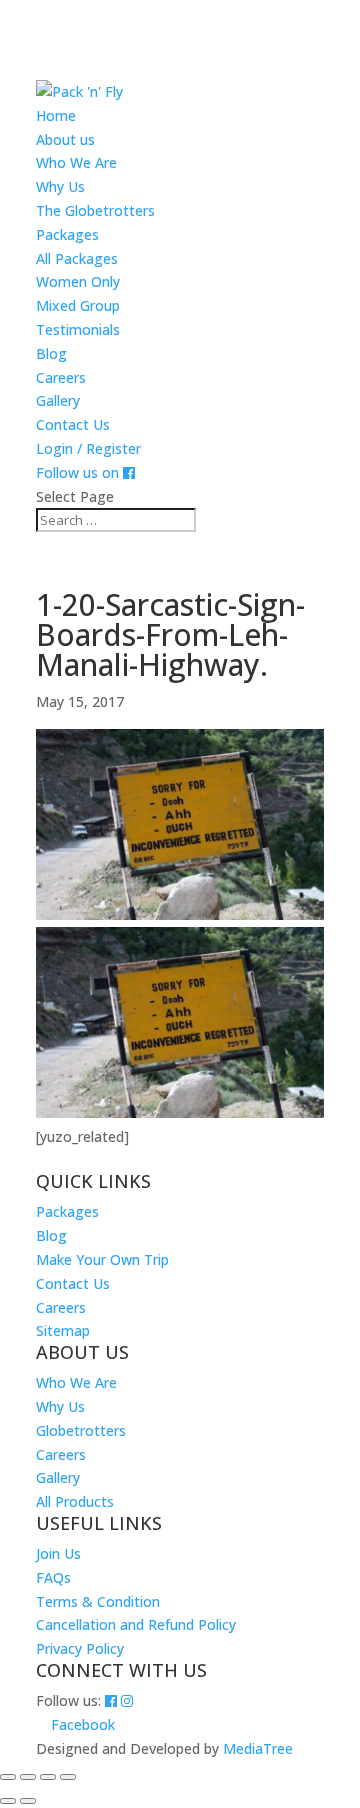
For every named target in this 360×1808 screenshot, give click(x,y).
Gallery (58, 400)
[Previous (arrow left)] (8, 1801)
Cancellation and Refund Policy (136, 1624)
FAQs (53, 1577)
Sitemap (63, 1330)
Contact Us (73, 424)
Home (56, 115)
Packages (67, 234)
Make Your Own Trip (102, 1259)
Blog (51, 353)
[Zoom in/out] (8, 1777)
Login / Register (88, 448)
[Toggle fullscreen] (28, 1777)
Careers (61, 377)
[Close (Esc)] (68, 1777)
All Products (75, 1501)
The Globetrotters (95, 210)
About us (65, 139)
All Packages (77, 258)
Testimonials (78, 329)
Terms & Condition (98, 1601)
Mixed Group (78, 305)
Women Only (78, 281)
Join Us (58, 1553)
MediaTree (258, 1748)
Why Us (60, 186)
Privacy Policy (80, 1648)
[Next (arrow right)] (28, 1801)
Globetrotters (81, 1430)
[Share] (48, 1777)
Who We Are (76, 162)
